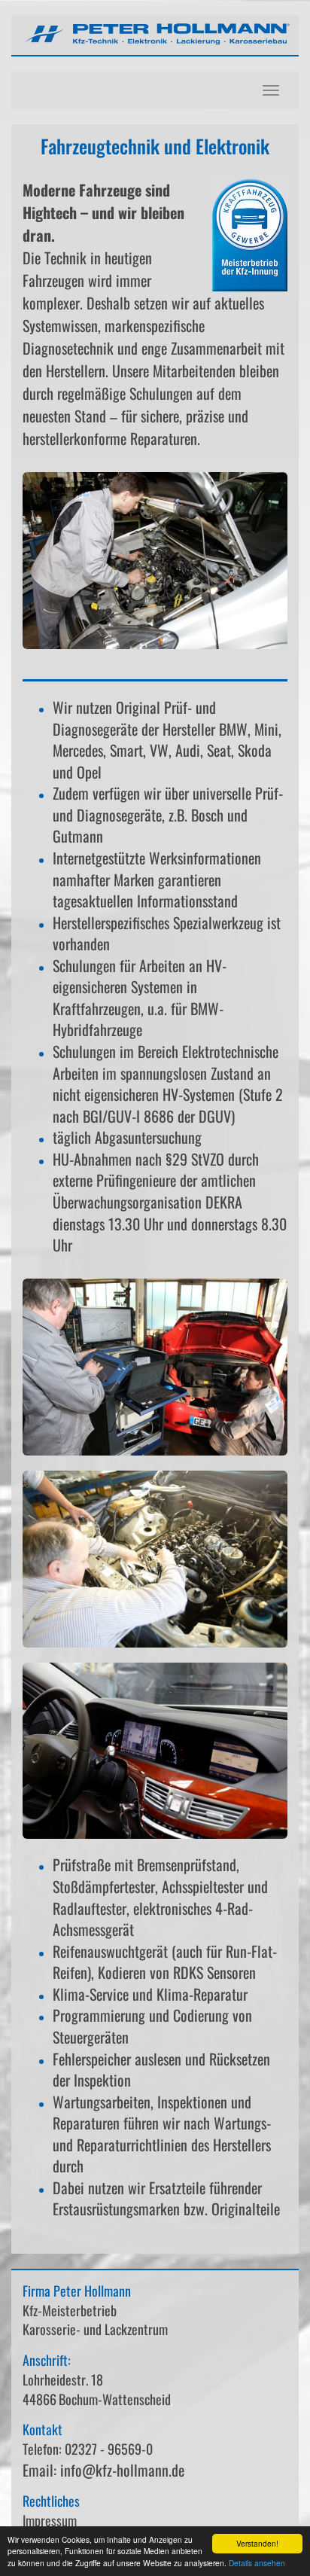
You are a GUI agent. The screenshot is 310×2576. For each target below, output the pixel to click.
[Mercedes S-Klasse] (155, 1751)
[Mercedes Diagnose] (155, 1367)
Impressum (50, 2520)
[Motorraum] (155, 1559)
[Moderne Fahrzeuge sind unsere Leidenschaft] (155, 561)
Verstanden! (257, 2543)
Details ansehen (257, 2563)
